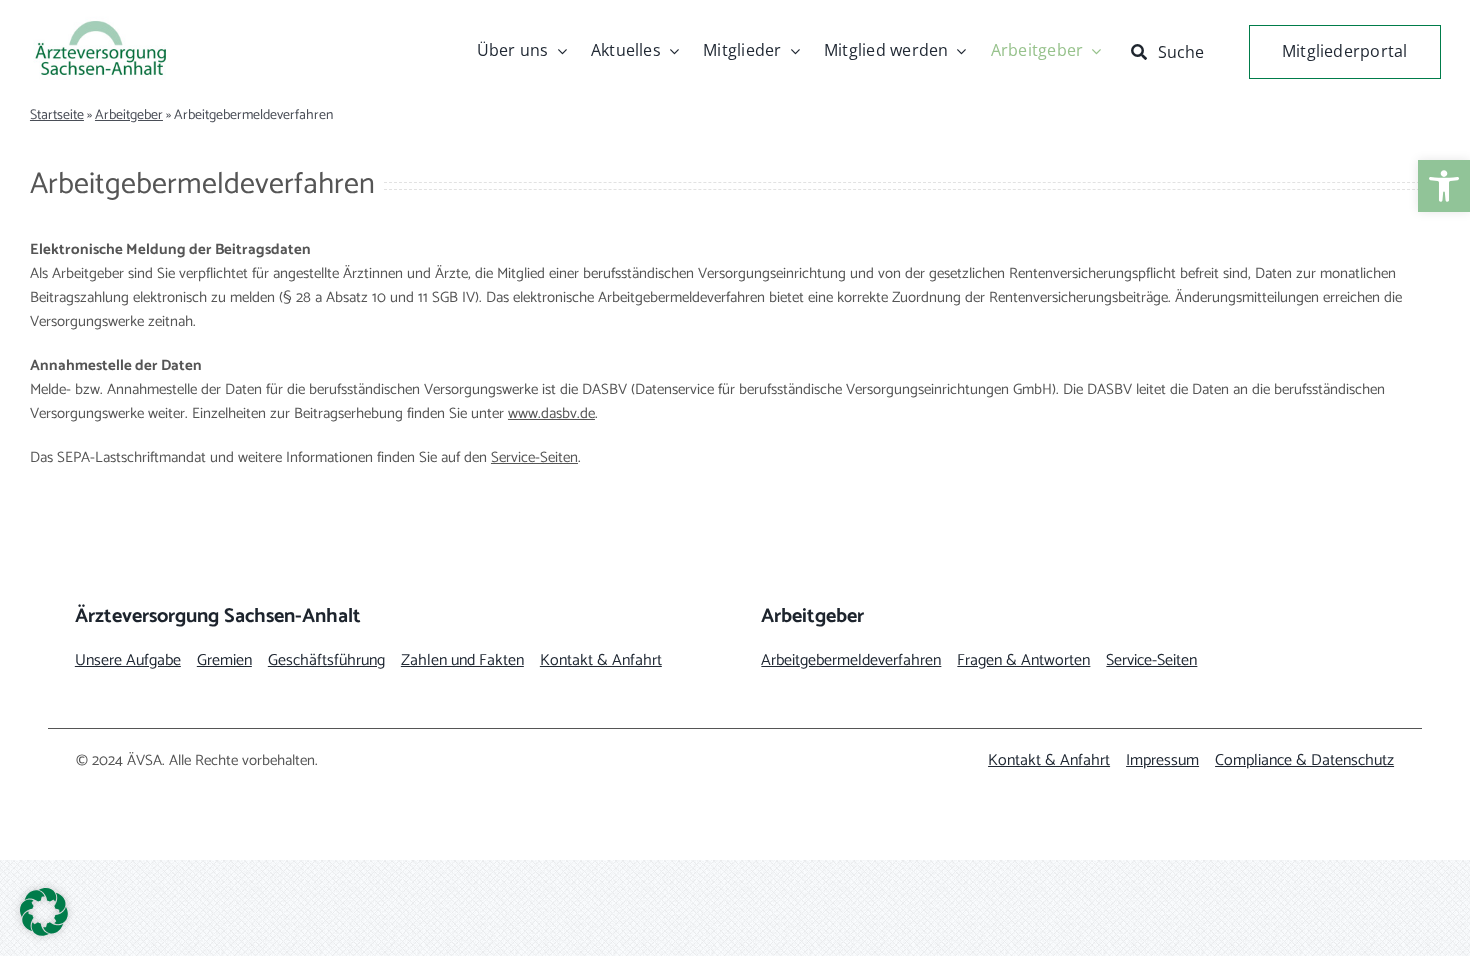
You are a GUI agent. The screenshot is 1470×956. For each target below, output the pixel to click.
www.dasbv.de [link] (551, 413)
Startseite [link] (57, 115)
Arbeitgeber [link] (129, 115)
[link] (1444, 186)
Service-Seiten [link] (534, 457)
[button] (44, 912)
